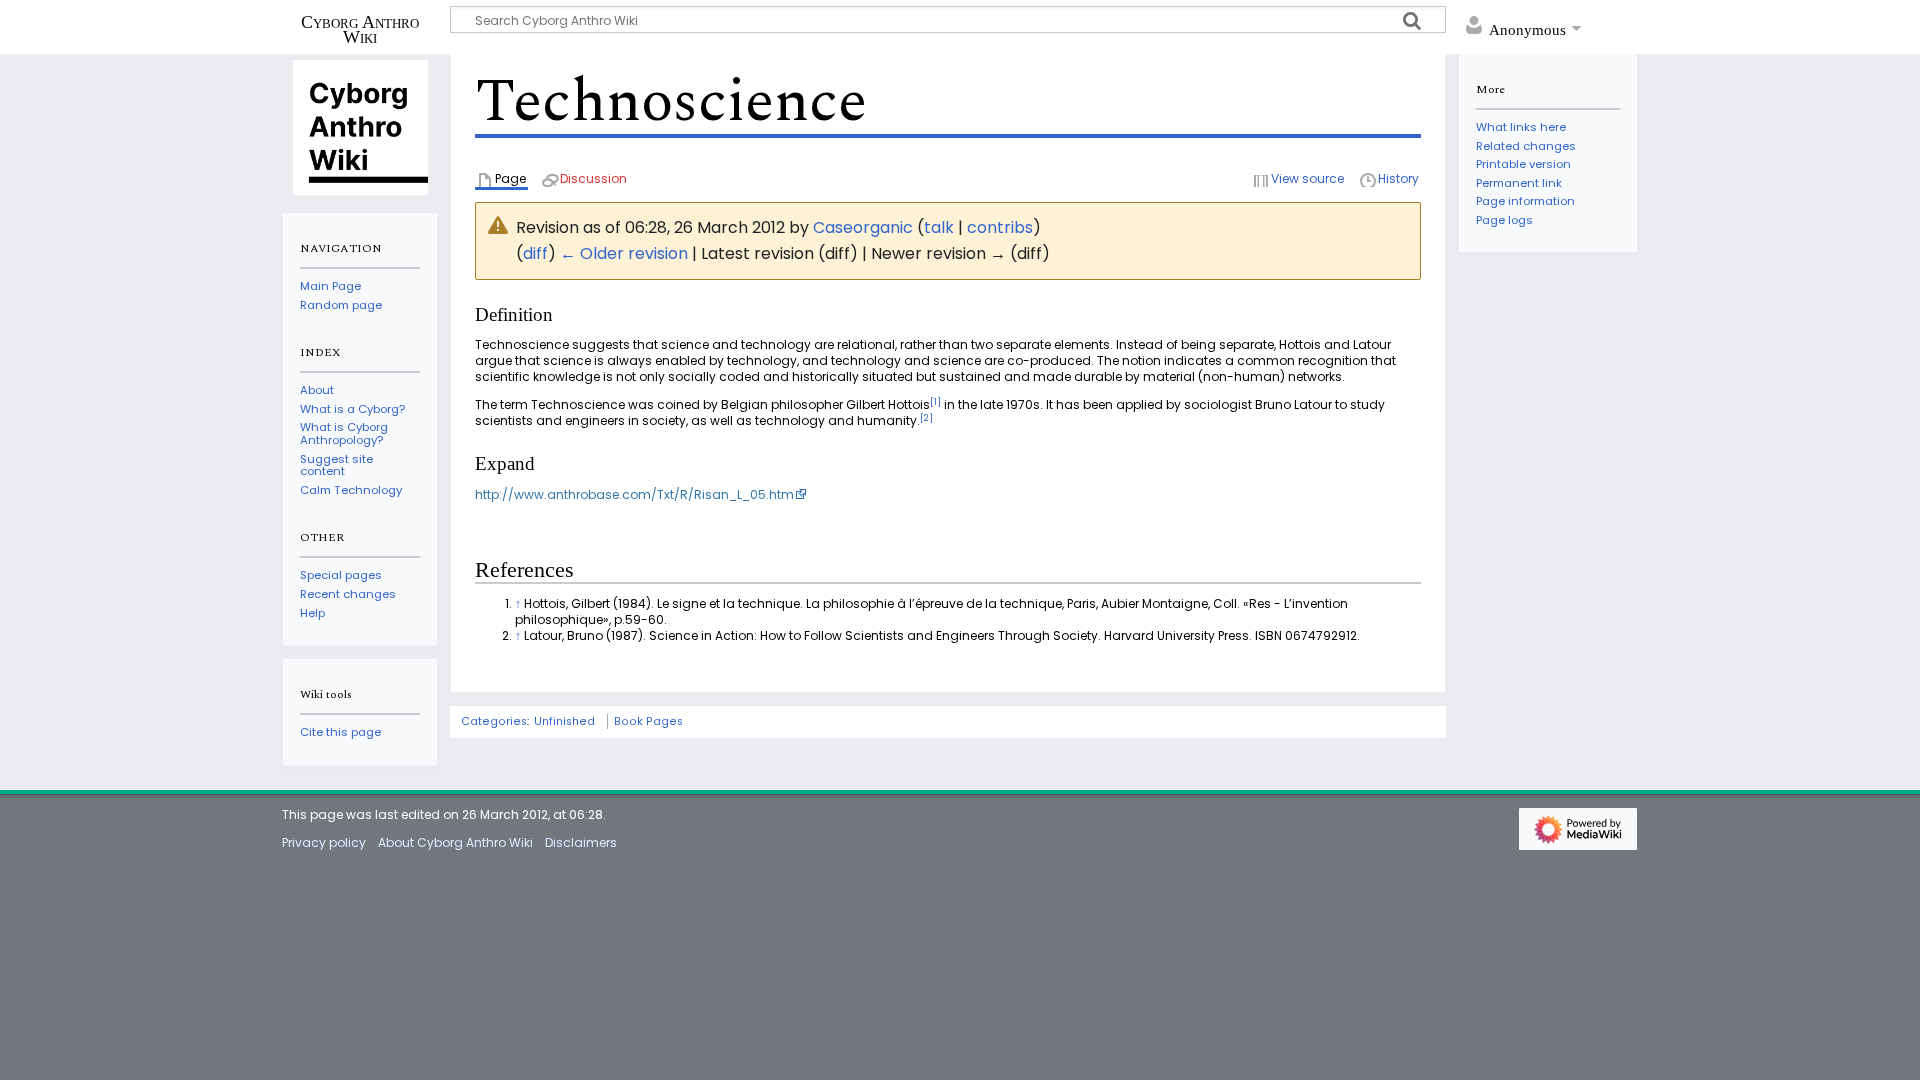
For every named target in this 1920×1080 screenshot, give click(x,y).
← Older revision (624, 253)
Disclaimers (581, 842)
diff (535, 253)
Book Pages (648, 721)
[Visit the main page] (360, 126)
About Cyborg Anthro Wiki (455, 842)
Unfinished (564, 721)
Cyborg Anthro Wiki (360, 29)
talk (939, 227)
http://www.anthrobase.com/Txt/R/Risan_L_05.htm (634, 494)
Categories (494, 721)
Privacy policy (324, 842)
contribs (1000, 227)
